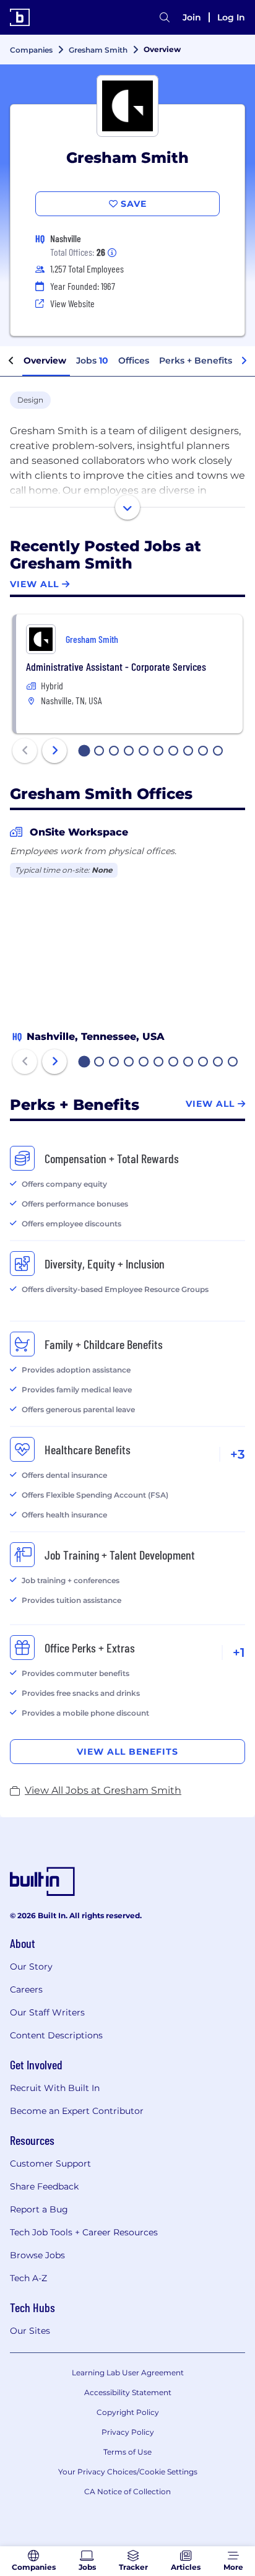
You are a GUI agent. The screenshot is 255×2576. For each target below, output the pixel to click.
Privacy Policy (128, 2432)
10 (218, 752)
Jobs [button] (92, 360)
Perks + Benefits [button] (196, 360)
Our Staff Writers (47, 2012)
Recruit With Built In (55, 2088)
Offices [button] (134, 360)
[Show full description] (127, 507)
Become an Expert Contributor (77, 2111)
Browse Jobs (37, 2255)
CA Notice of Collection (127, 2491)
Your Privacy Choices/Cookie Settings (128, 2472)
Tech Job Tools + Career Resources (84, 2232)
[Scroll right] (244, 361)
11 (233, 1063)
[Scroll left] (11, 361)
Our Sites (30, 2331)
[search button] (165, 17)
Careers (26, 1989)
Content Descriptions (56, 2035)
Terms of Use (127, 2452)
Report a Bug (39, 2209)
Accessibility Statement (128, 2392)
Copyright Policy (128, 2412)
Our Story (31, 1967)
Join (192, 17)
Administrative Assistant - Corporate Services (116, 666)
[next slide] (54, 751)
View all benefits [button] (127, 1752)
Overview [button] (45, 360)
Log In (231, 17)
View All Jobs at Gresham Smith (103, 1790)
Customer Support (50, 2163)
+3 (238, 1454)
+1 (239, 1653)
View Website (72, 303)
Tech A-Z (28, 2278)
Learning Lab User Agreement (128, 2373)
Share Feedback (44, 2186)
